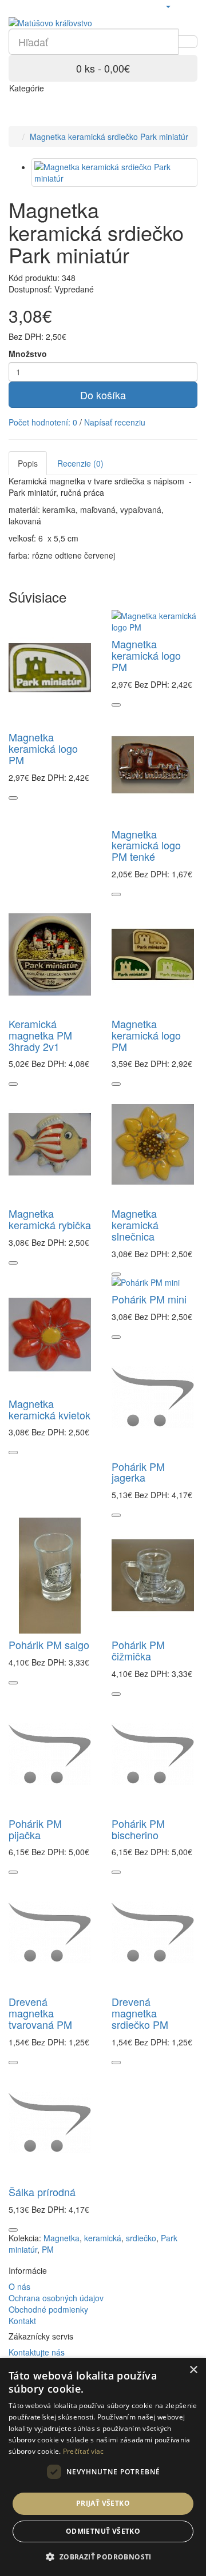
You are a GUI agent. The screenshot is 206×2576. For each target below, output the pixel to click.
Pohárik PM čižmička (138, 1650)
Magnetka (62, 2238)
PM (48, 2249)
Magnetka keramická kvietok (49, 1409)
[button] (103, 2556)
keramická (103, 2238)
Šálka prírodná (42, 2192)
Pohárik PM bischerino (138, 1829)
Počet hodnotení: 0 (43, 422)
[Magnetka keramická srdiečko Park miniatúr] (114, 172)
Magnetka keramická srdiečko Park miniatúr (109, 137)
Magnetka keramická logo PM (43, 748)
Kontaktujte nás (37, 2352)
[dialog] (103, 2467)
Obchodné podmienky (48, 2309)
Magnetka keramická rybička (50, 1219)
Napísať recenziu (115, 422)
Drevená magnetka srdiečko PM (140, 2013)
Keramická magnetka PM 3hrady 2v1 (40, 1035)
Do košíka (103, 395)
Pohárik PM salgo (49, 1644)
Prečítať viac (84, 2451)
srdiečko (141, 2238)
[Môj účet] (168, 6)
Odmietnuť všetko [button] (103, 2531)
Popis (28, 463)
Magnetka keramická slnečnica (135, 1225)
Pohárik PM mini (149, 1299)
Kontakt (22, 2321)
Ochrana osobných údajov (56, 2298)
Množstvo (28, 354)
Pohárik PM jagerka (138, 1472)
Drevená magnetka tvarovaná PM (40, 2013)
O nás (19, 2286)
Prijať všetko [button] (103, 2503)
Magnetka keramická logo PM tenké (146, 845)
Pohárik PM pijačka (35, 1829)
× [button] (193, 2370)
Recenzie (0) (80, 463)
